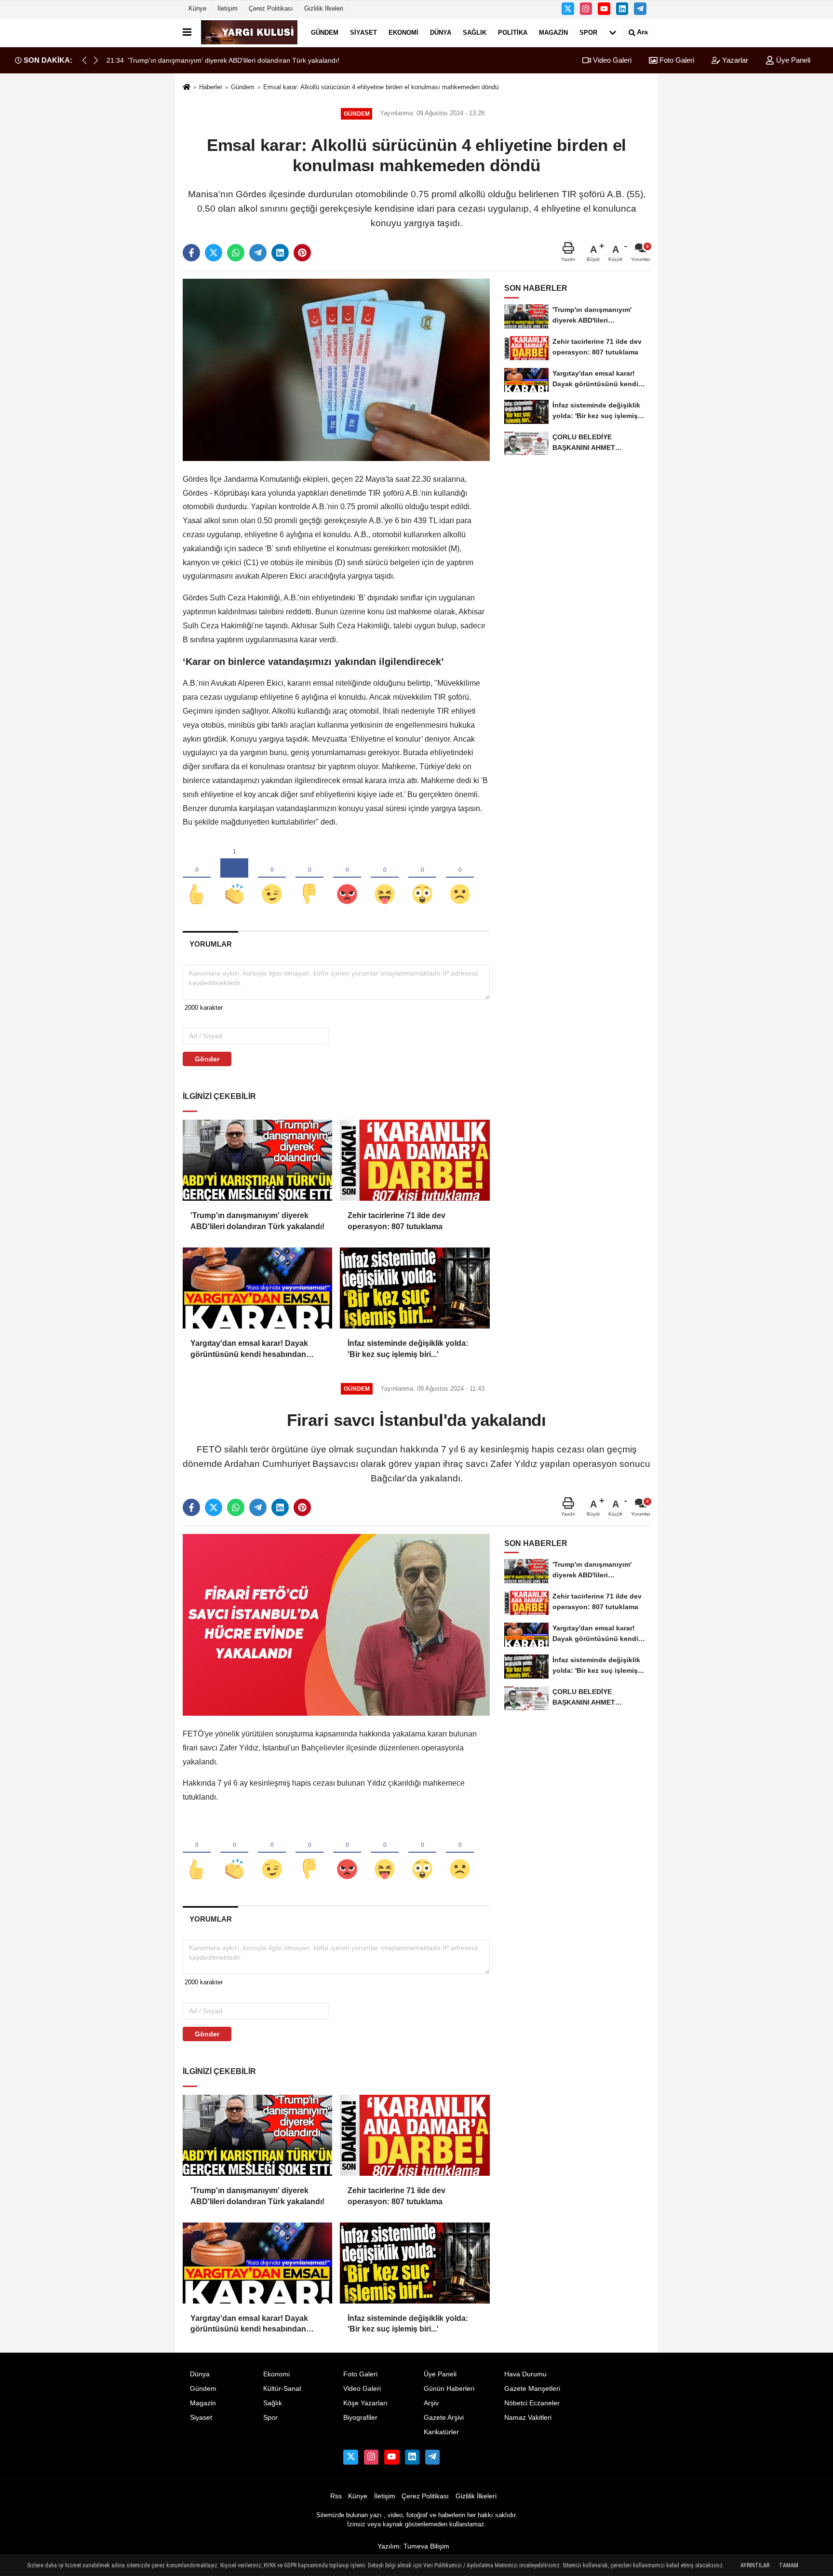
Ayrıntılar (755, 2565)
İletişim (228, 8)
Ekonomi (403, 32)
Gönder (207, 1059)
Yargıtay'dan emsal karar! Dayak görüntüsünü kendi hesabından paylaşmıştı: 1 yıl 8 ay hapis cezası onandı (253, 1349)
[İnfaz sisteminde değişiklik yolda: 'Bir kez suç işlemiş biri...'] (415, 1288)
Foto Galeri (676, 60)
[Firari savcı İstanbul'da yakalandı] (336, 1624)
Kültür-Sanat (282, 2389)
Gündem (325, 32)
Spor (588, 32)
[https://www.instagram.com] (586, 9)
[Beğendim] (197, 878)
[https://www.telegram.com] (640, 9)
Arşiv (431, 2403)
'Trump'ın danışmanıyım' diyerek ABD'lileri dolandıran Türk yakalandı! (257, 1221)
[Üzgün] (460, 878)
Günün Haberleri (449, 2389)
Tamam (789, 2565)
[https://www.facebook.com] (604, 9)
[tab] (210, 944)
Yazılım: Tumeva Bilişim (413, 2546)
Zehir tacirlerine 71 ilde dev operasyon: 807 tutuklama (396, 1221)
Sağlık (475, 32)
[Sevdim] (272, 878)
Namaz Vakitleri (528, 2418)
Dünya (441, 32)
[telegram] (258, 253)
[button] (96, 60)
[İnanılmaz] (422, 878)
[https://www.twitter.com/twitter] (568, 9)
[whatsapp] (236, 253)
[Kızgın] (347, 878)
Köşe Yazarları (365, 2403)
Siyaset (363, 32)
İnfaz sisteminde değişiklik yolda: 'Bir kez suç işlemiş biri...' (408, 1349)
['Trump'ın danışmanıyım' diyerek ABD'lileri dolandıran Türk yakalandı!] (257, 1160)
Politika (513, 32)
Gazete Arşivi (444, 2418)
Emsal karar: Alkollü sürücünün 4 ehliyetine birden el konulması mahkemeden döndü (381, 87)
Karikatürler (441, 2432)
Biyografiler (360, 2418)
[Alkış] (234, 878)
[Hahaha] (385, 878)
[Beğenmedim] (309, 878)
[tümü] (613, 32)
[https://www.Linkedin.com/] (622, 9)
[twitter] (214, 253)
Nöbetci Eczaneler (532, 2403)
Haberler (211, 87)
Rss (336, 2496)
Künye (197, 8)
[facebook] (191, 253)
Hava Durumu (525, 2374)
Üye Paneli (792, 60)
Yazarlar (734, 60)
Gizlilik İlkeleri (324, 8)
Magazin (553, 32)
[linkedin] (280, 253)
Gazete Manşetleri (532, 2389)
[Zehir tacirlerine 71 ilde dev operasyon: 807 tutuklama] (415, 1160)
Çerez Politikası (271, 8)
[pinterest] (302, 253)
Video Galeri (611, 60)
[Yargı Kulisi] (249, 32)
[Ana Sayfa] (187, 88)
